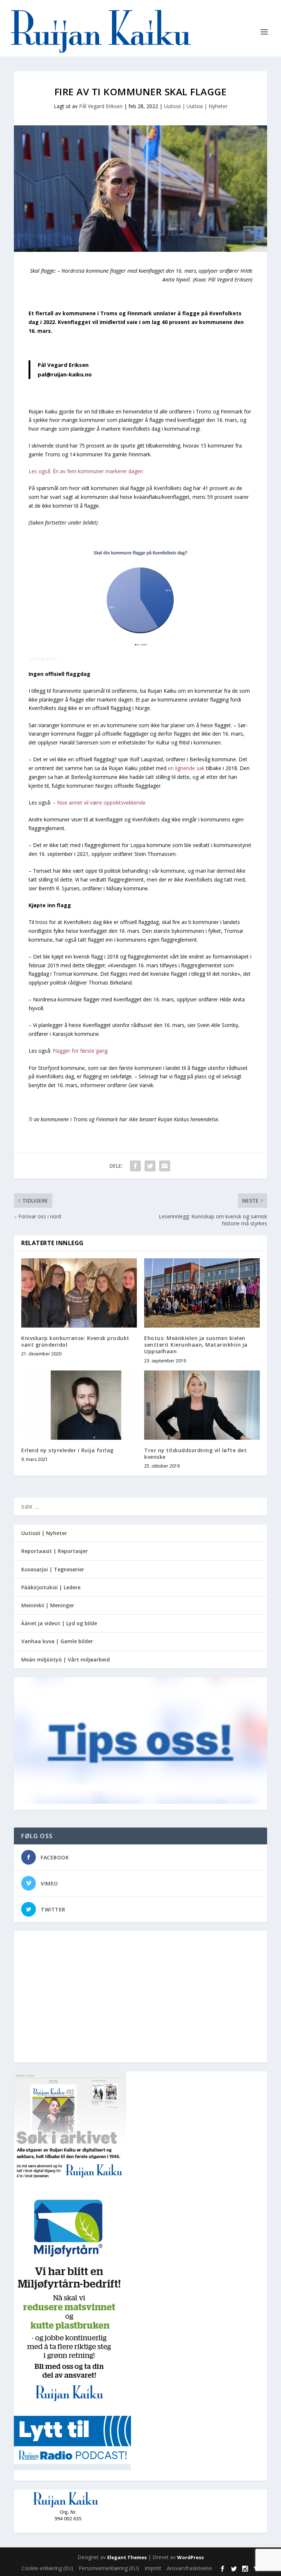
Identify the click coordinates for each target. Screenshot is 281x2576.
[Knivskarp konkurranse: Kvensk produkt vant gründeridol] (79, 1293)
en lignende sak (186, 768)
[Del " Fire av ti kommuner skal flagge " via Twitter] (150, 1166)
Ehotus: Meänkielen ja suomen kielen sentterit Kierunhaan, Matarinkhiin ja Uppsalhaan (196, 1345)
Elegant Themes (127, 2557)
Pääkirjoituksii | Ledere (51, 1587)
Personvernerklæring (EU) (109, 2568)
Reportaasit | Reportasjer (55, 1551)
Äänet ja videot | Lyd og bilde (59, 1623)
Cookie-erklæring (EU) (47, 2568)
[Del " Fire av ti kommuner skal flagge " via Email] (165, 1166)
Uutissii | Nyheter (44, 1533)
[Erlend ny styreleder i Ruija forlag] (79, 1405)
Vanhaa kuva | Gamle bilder (57, 1641)
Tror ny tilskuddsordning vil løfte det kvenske (195, 1453)
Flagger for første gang (80, 1051)
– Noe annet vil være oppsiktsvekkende (99, 803)
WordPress (190, 2557)
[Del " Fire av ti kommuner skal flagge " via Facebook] (135, 1166)
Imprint (153, 2568)
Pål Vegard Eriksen (101, 106)
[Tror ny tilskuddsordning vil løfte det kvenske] (202, 1405)
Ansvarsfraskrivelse (190, 2568)
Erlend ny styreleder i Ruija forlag (68, 1450)
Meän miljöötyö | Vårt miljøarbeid (65, 1659)
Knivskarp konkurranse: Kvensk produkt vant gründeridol (75, 1341)
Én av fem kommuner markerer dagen (98, 471)
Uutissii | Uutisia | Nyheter (196, 106)
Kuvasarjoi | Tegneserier (53, 1569)
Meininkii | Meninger (48, 1605)
